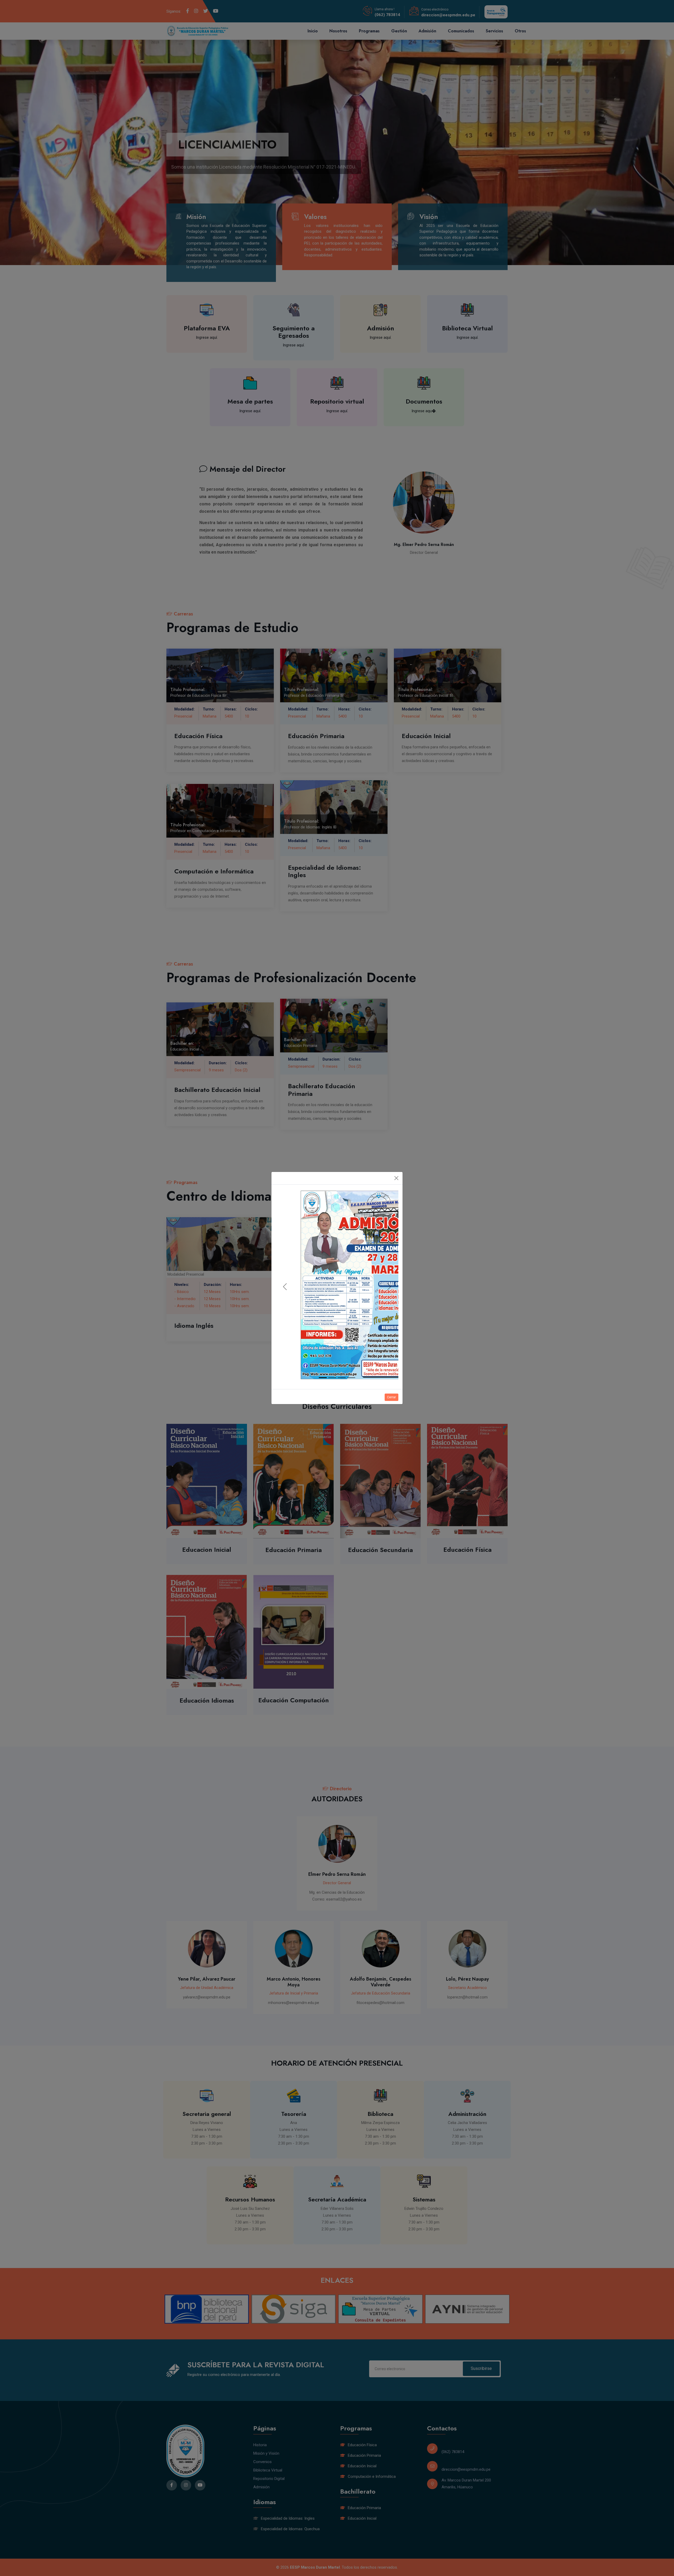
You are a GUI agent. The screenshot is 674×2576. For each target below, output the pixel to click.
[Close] (396, 1193)
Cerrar (391, 1383)
